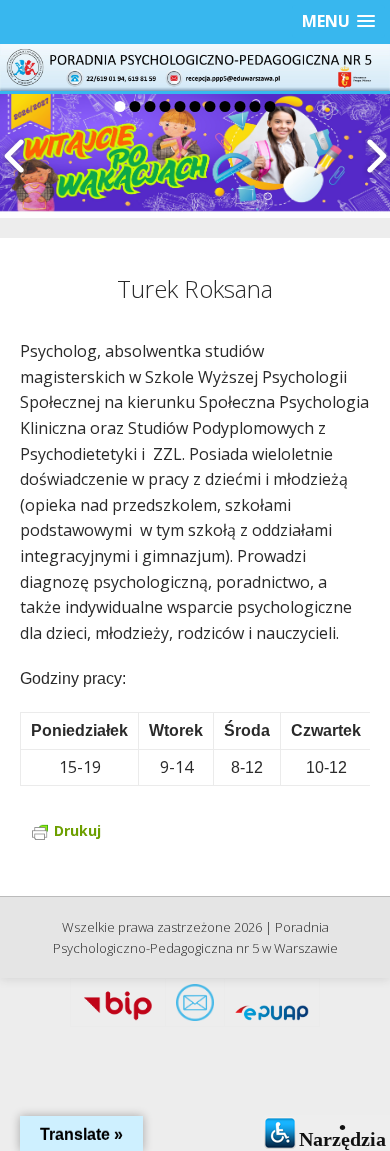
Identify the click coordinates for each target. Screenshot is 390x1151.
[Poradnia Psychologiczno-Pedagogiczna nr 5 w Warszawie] (195, 67)
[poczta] (194, 1008)
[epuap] (272, 1008)
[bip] (118, 1008)
